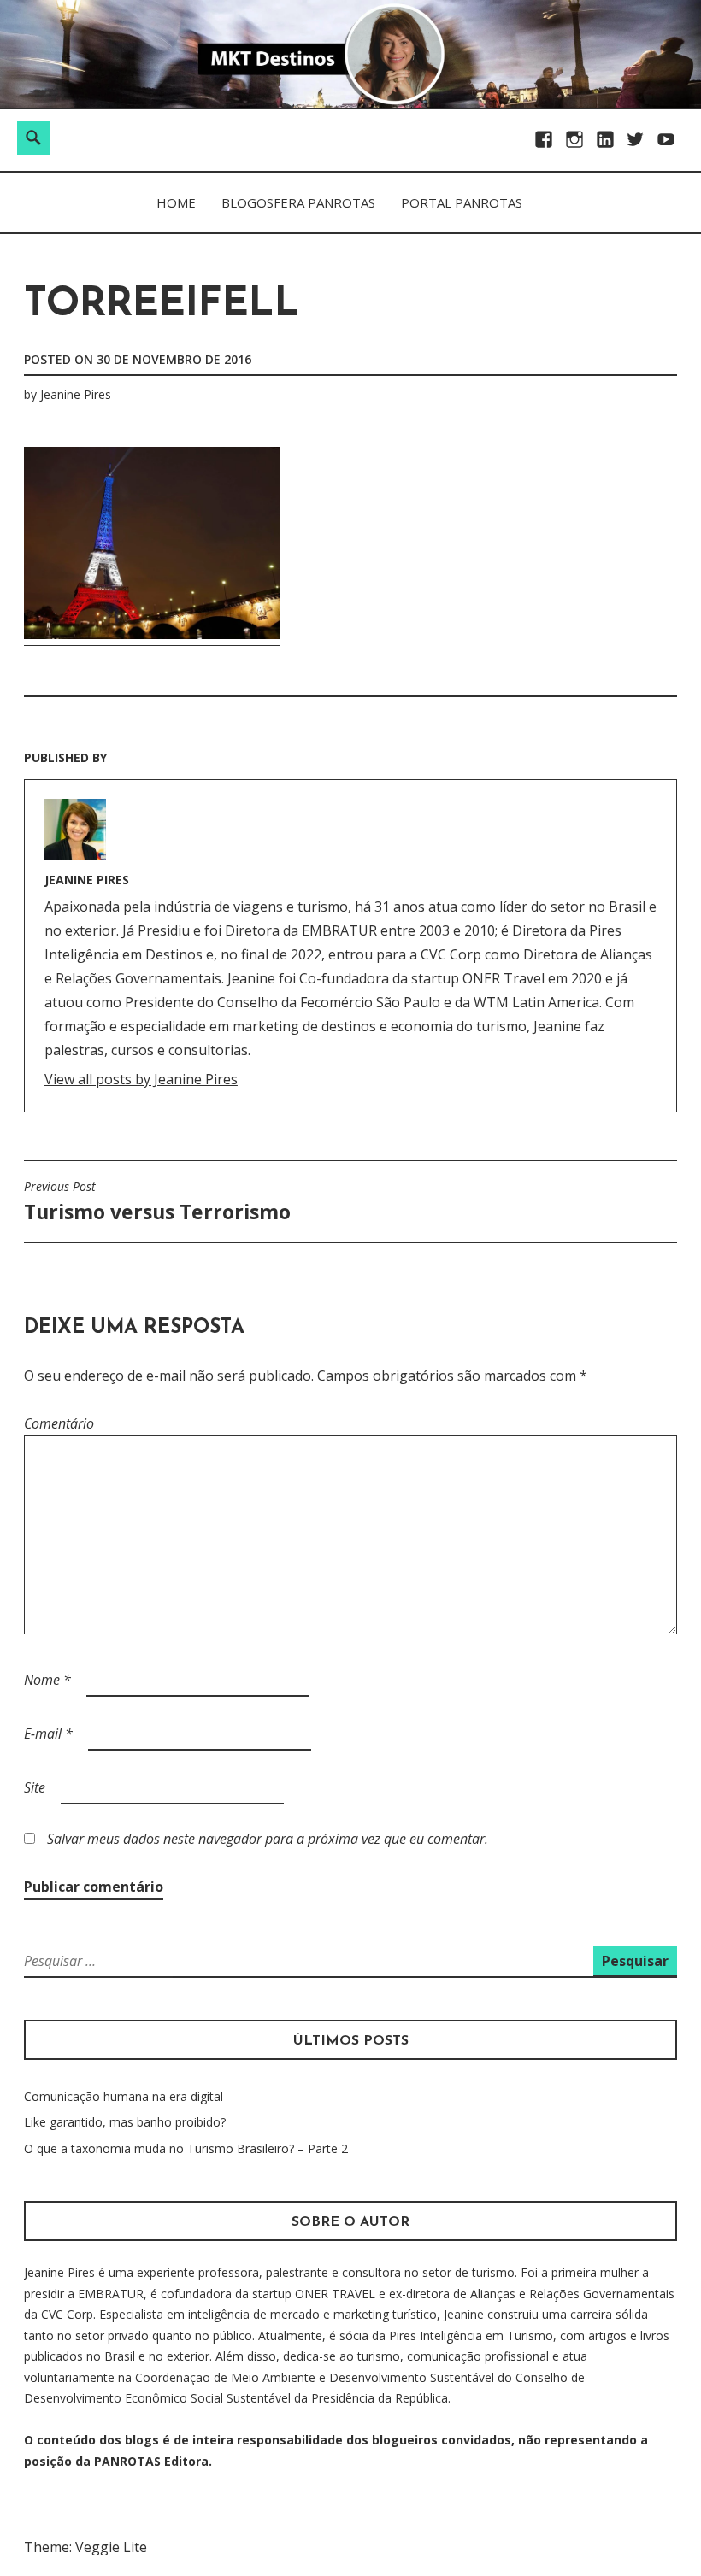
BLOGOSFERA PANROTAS (298, 202)
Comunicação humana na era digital (124, 2096)
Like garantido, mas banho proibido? (125, 2122)
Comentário (59, 1423)
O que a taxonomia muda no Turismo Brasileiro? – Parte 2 (186, 2148)
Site (35, 1787)
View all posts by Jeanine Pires (141, 1079)
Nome (47, 1680)
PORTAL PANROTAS (462, 202)
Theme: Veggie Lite (85, 2547)
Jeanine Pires (76, 394)
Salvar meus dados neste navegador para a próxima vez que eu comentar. (268, 1839)
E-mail (48, 1734)
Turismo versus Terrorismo (157, 1202)
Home (176, 202)
